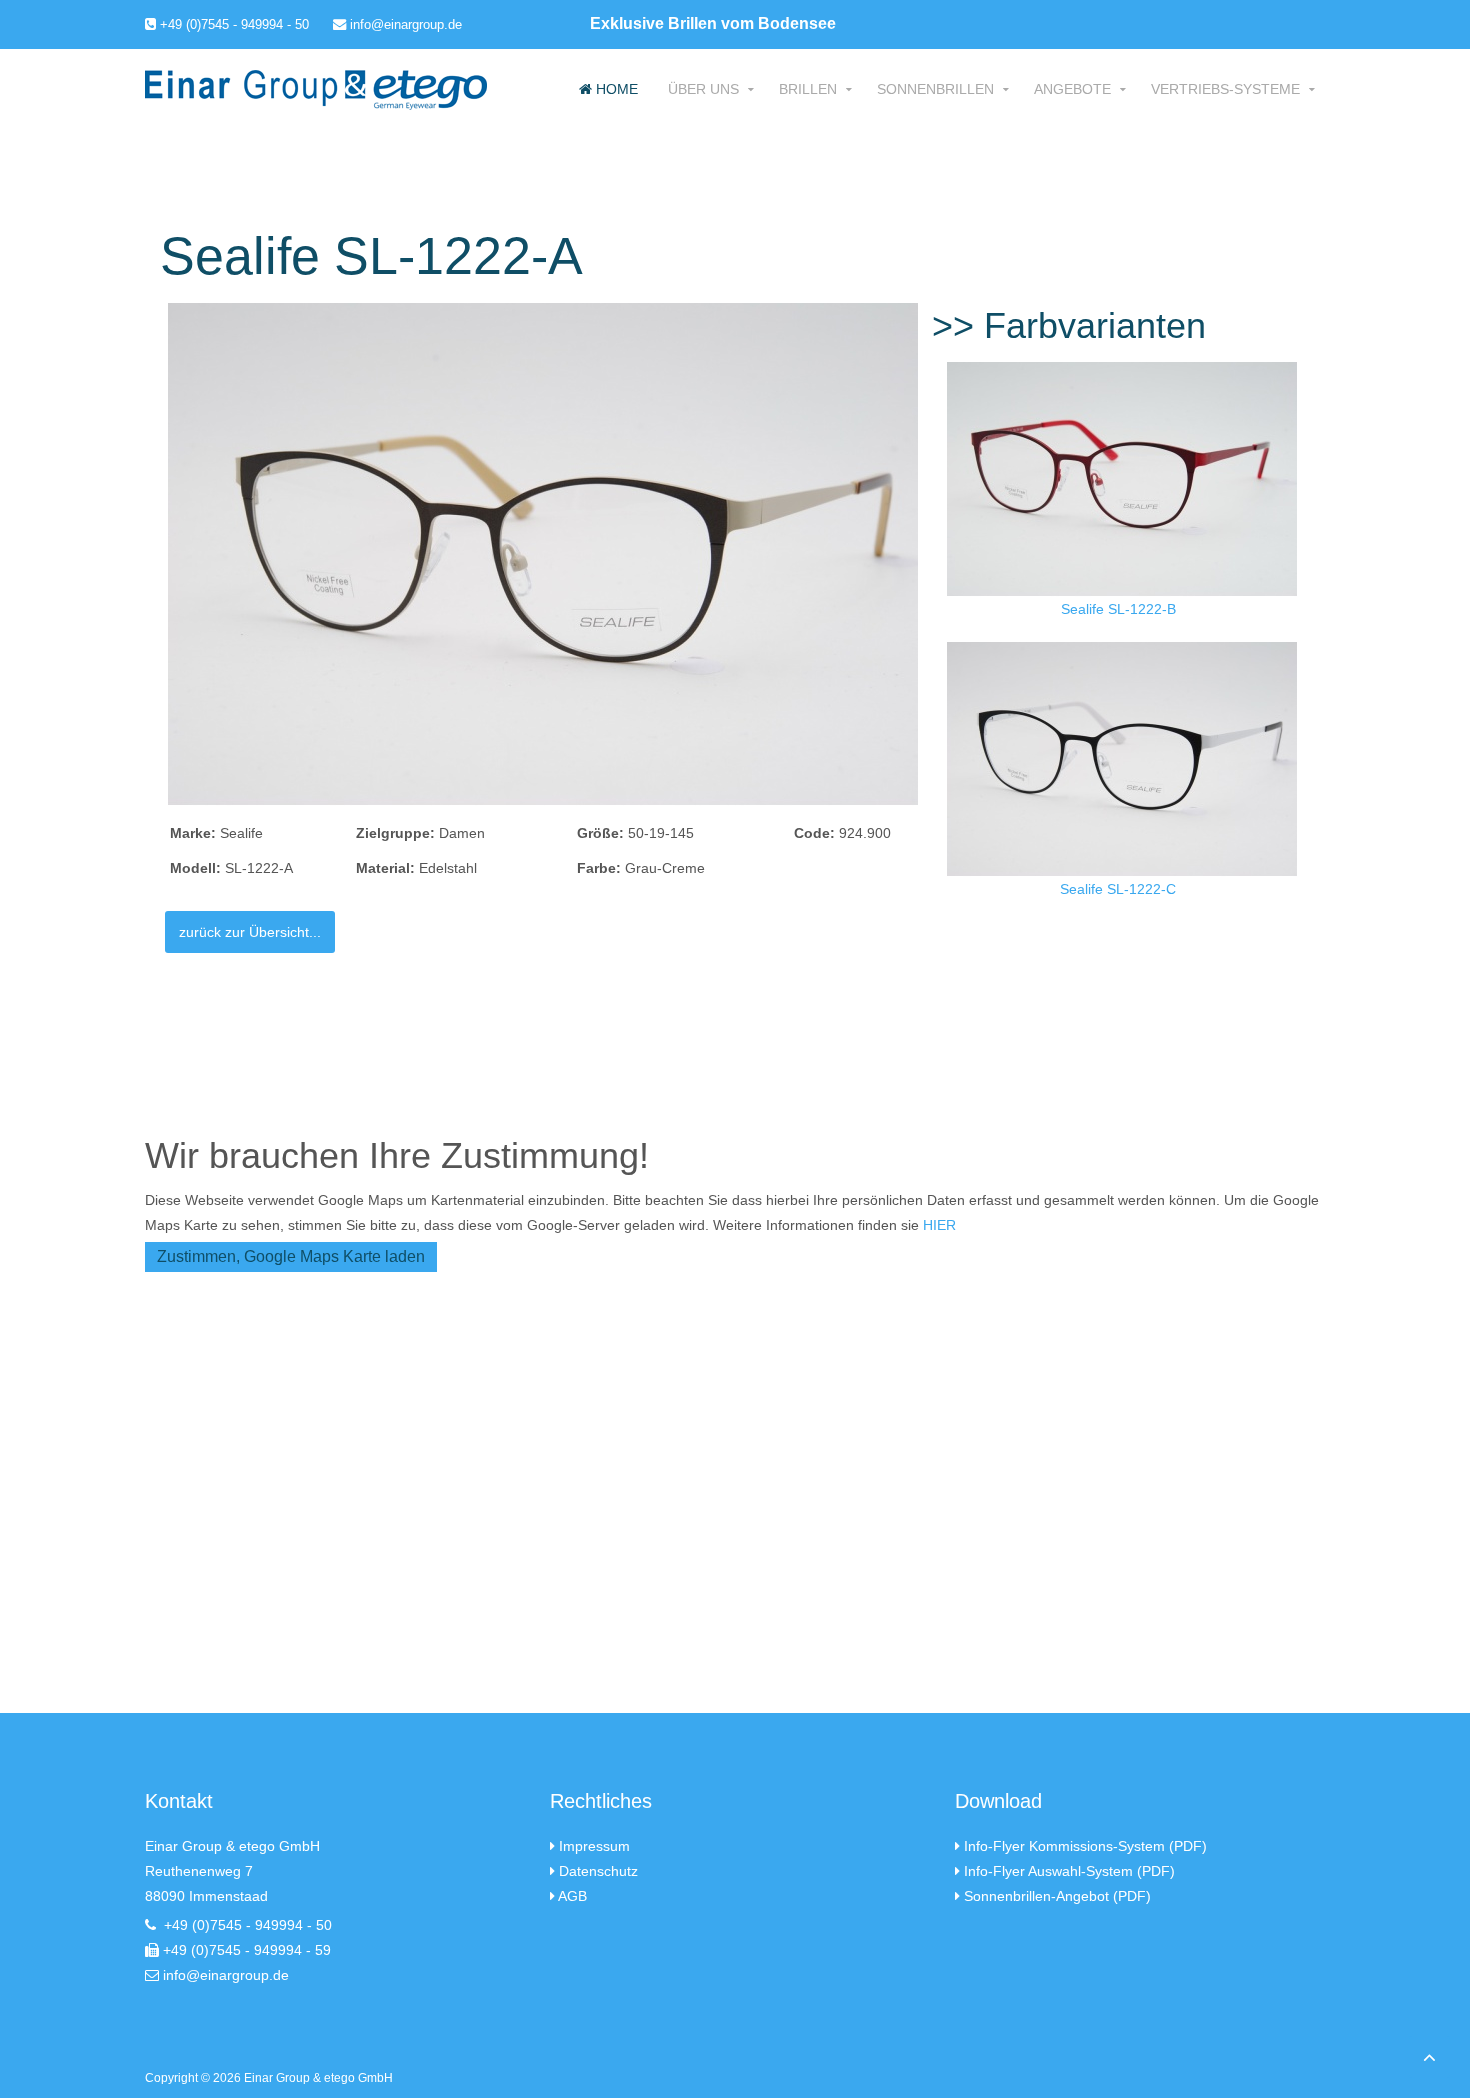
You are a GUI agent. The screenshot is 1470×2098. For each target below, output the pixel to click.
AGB (572, 1896)
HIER (939, 1225)
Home (615, 89)
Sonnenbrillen (935, 89)
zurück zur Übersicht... (250, 932)
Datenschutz (598, 1871)
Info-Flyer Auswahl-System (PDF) (1069, 1871)
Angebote (1072, 89)
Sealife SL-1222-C (1118, 889)
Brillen (808, 89)
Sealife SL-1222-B (1118, 609)
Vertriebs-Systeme (1225, 89)
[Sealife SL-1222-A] (543, 553)
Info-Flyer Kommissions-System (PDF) (1085, 1846)
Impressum (594, 1846)
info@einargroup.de (404, 24)
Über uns (703, 89)
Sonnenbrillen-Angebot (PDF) (1057, 1896)
